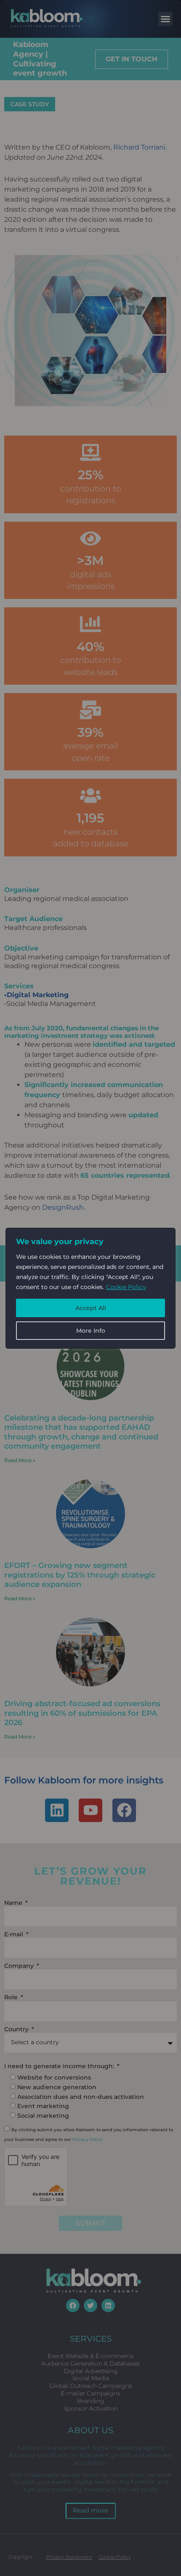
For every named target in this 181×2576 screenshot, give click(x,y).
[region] (90, 1288)
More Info (91, 1331)
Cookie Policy (126, 1287)
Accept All (91, 1308)
